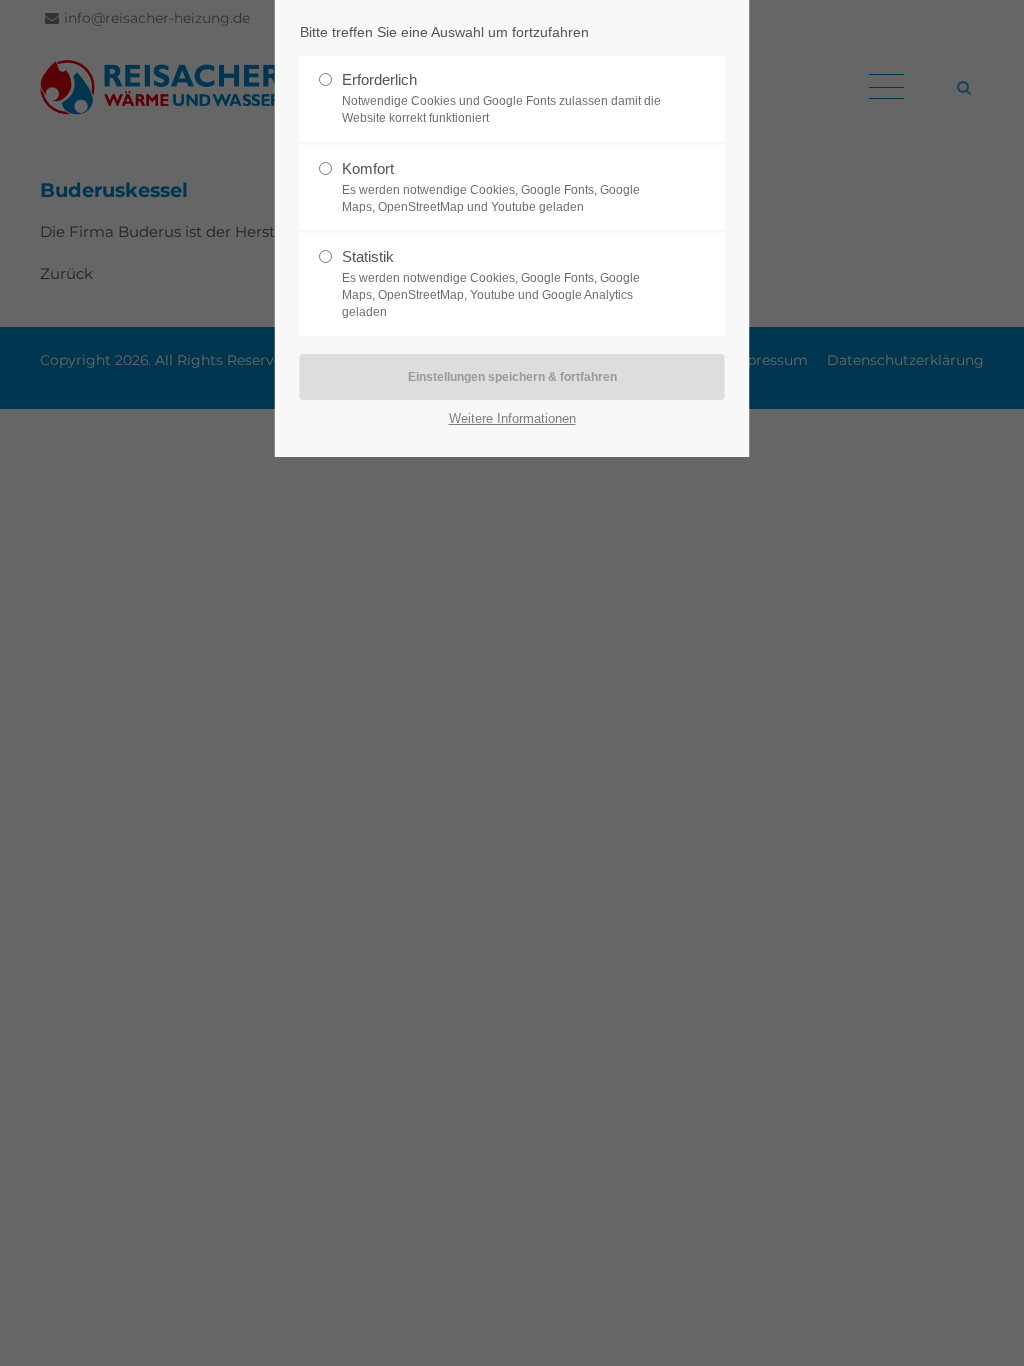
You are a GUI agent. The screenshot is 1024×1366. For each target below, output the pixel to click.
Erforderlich (501, 98)
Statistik (491, 283)
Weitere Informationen (512, 418)
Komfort (491, 187)
